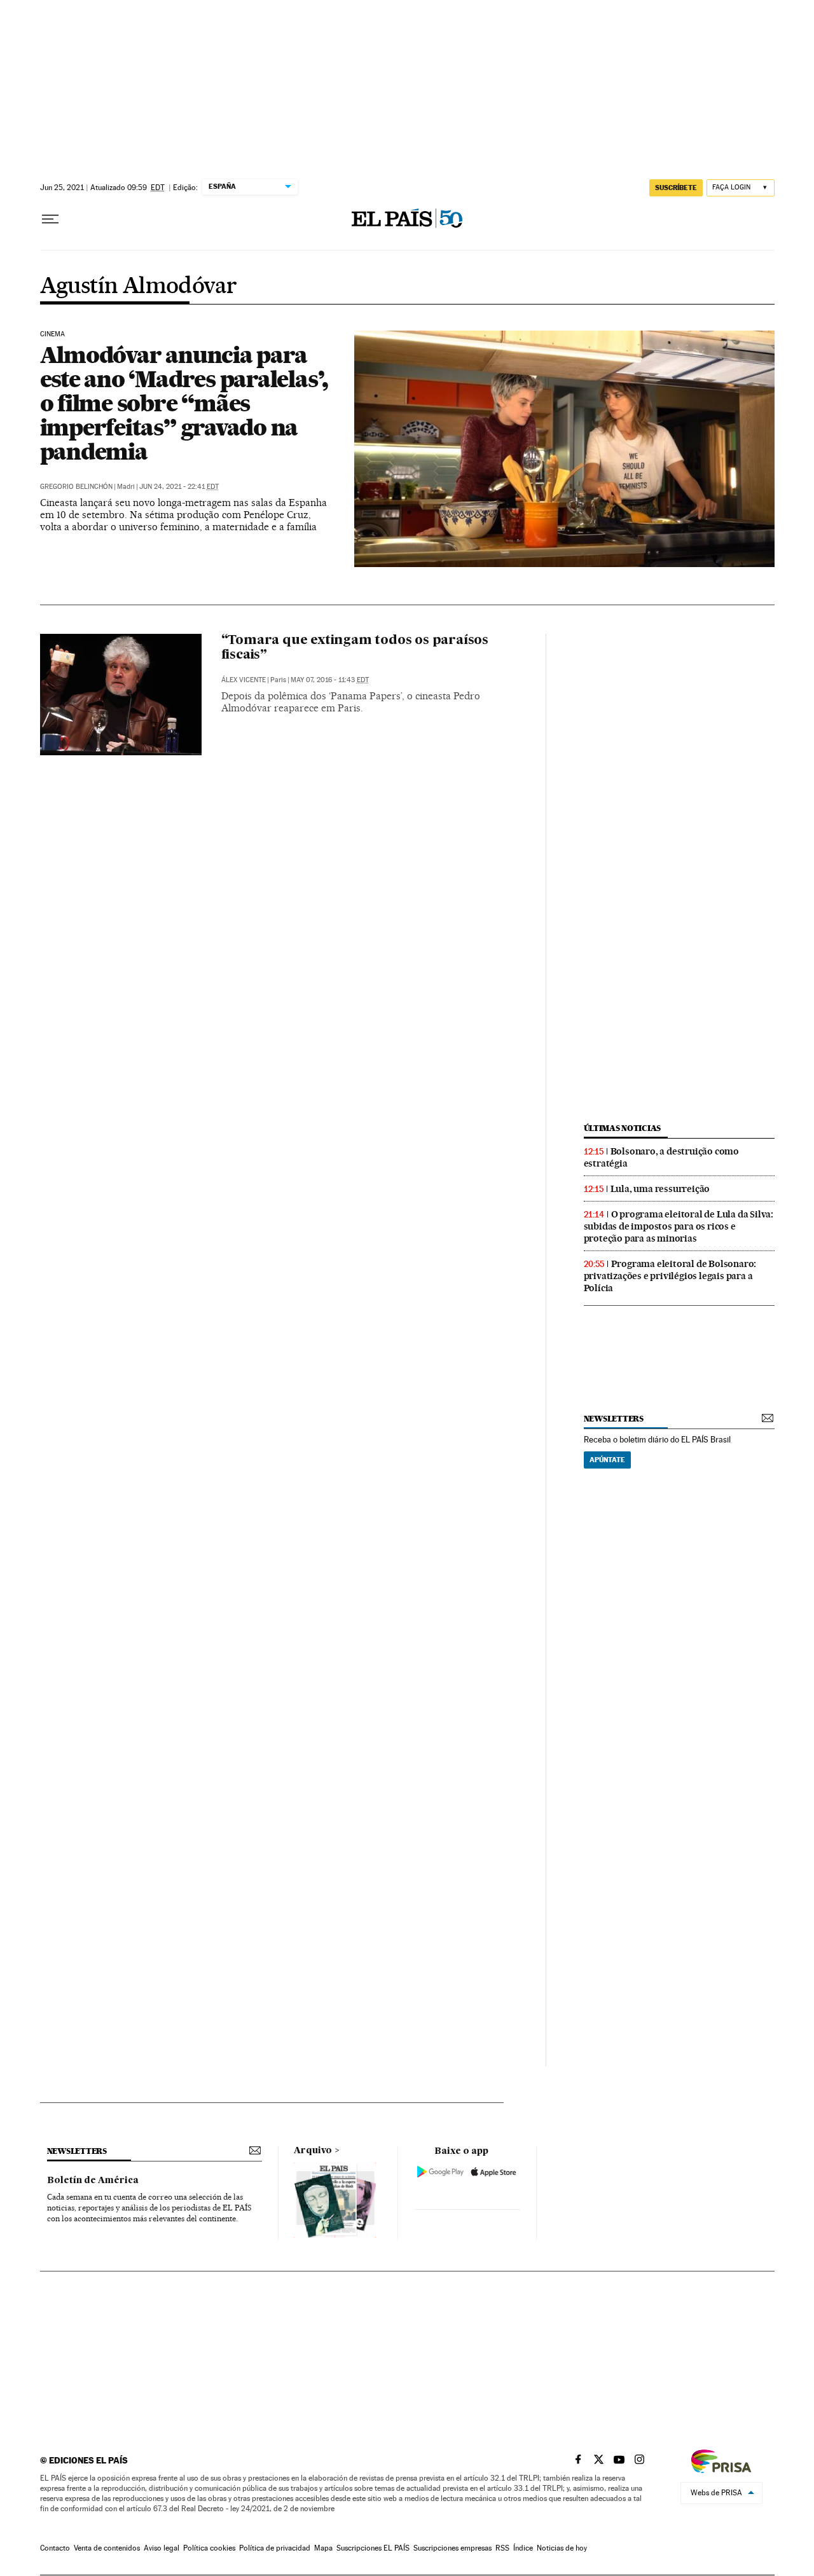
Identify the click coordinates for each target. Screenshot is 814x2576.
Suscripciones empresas (452, 2548)
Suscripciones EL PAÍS (373, 2548)
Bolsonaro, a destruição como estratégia (661, 1157)
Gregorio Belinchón (76, 487)
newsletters (614, 1419)
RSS (502, 2548)
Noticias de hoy (562, 2548)
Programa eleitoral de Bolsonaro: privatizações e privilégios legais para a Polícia (670, 1276)
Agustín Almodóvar (139, 287)
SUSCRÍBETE (676, 188)
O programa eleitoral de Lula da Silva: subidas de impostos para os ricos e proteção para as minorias (679, 1226)
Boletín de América (93, 2181)
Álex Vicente (244, 680)
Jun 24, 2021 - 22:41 (179, 487)
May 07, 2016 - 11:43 (330, 680)
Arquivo (313, 2151)
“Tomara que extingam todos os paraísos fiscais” (355, 648)
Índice (523, 2548)
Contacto (55, 2548)
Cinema (53, 334)
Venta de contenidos (107, 2548)
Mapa (323, 2548)
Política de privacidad (275, 2548)
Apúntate (607, 1460)
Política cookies (209, 2548)
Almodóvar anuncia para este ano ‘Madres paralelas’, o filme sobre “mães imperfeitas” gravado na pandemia (184, 403)
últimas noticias (623, 1128)
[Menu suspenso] (50, 219)
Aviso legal (162, 2548)
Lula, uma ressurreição (660, 1189)
